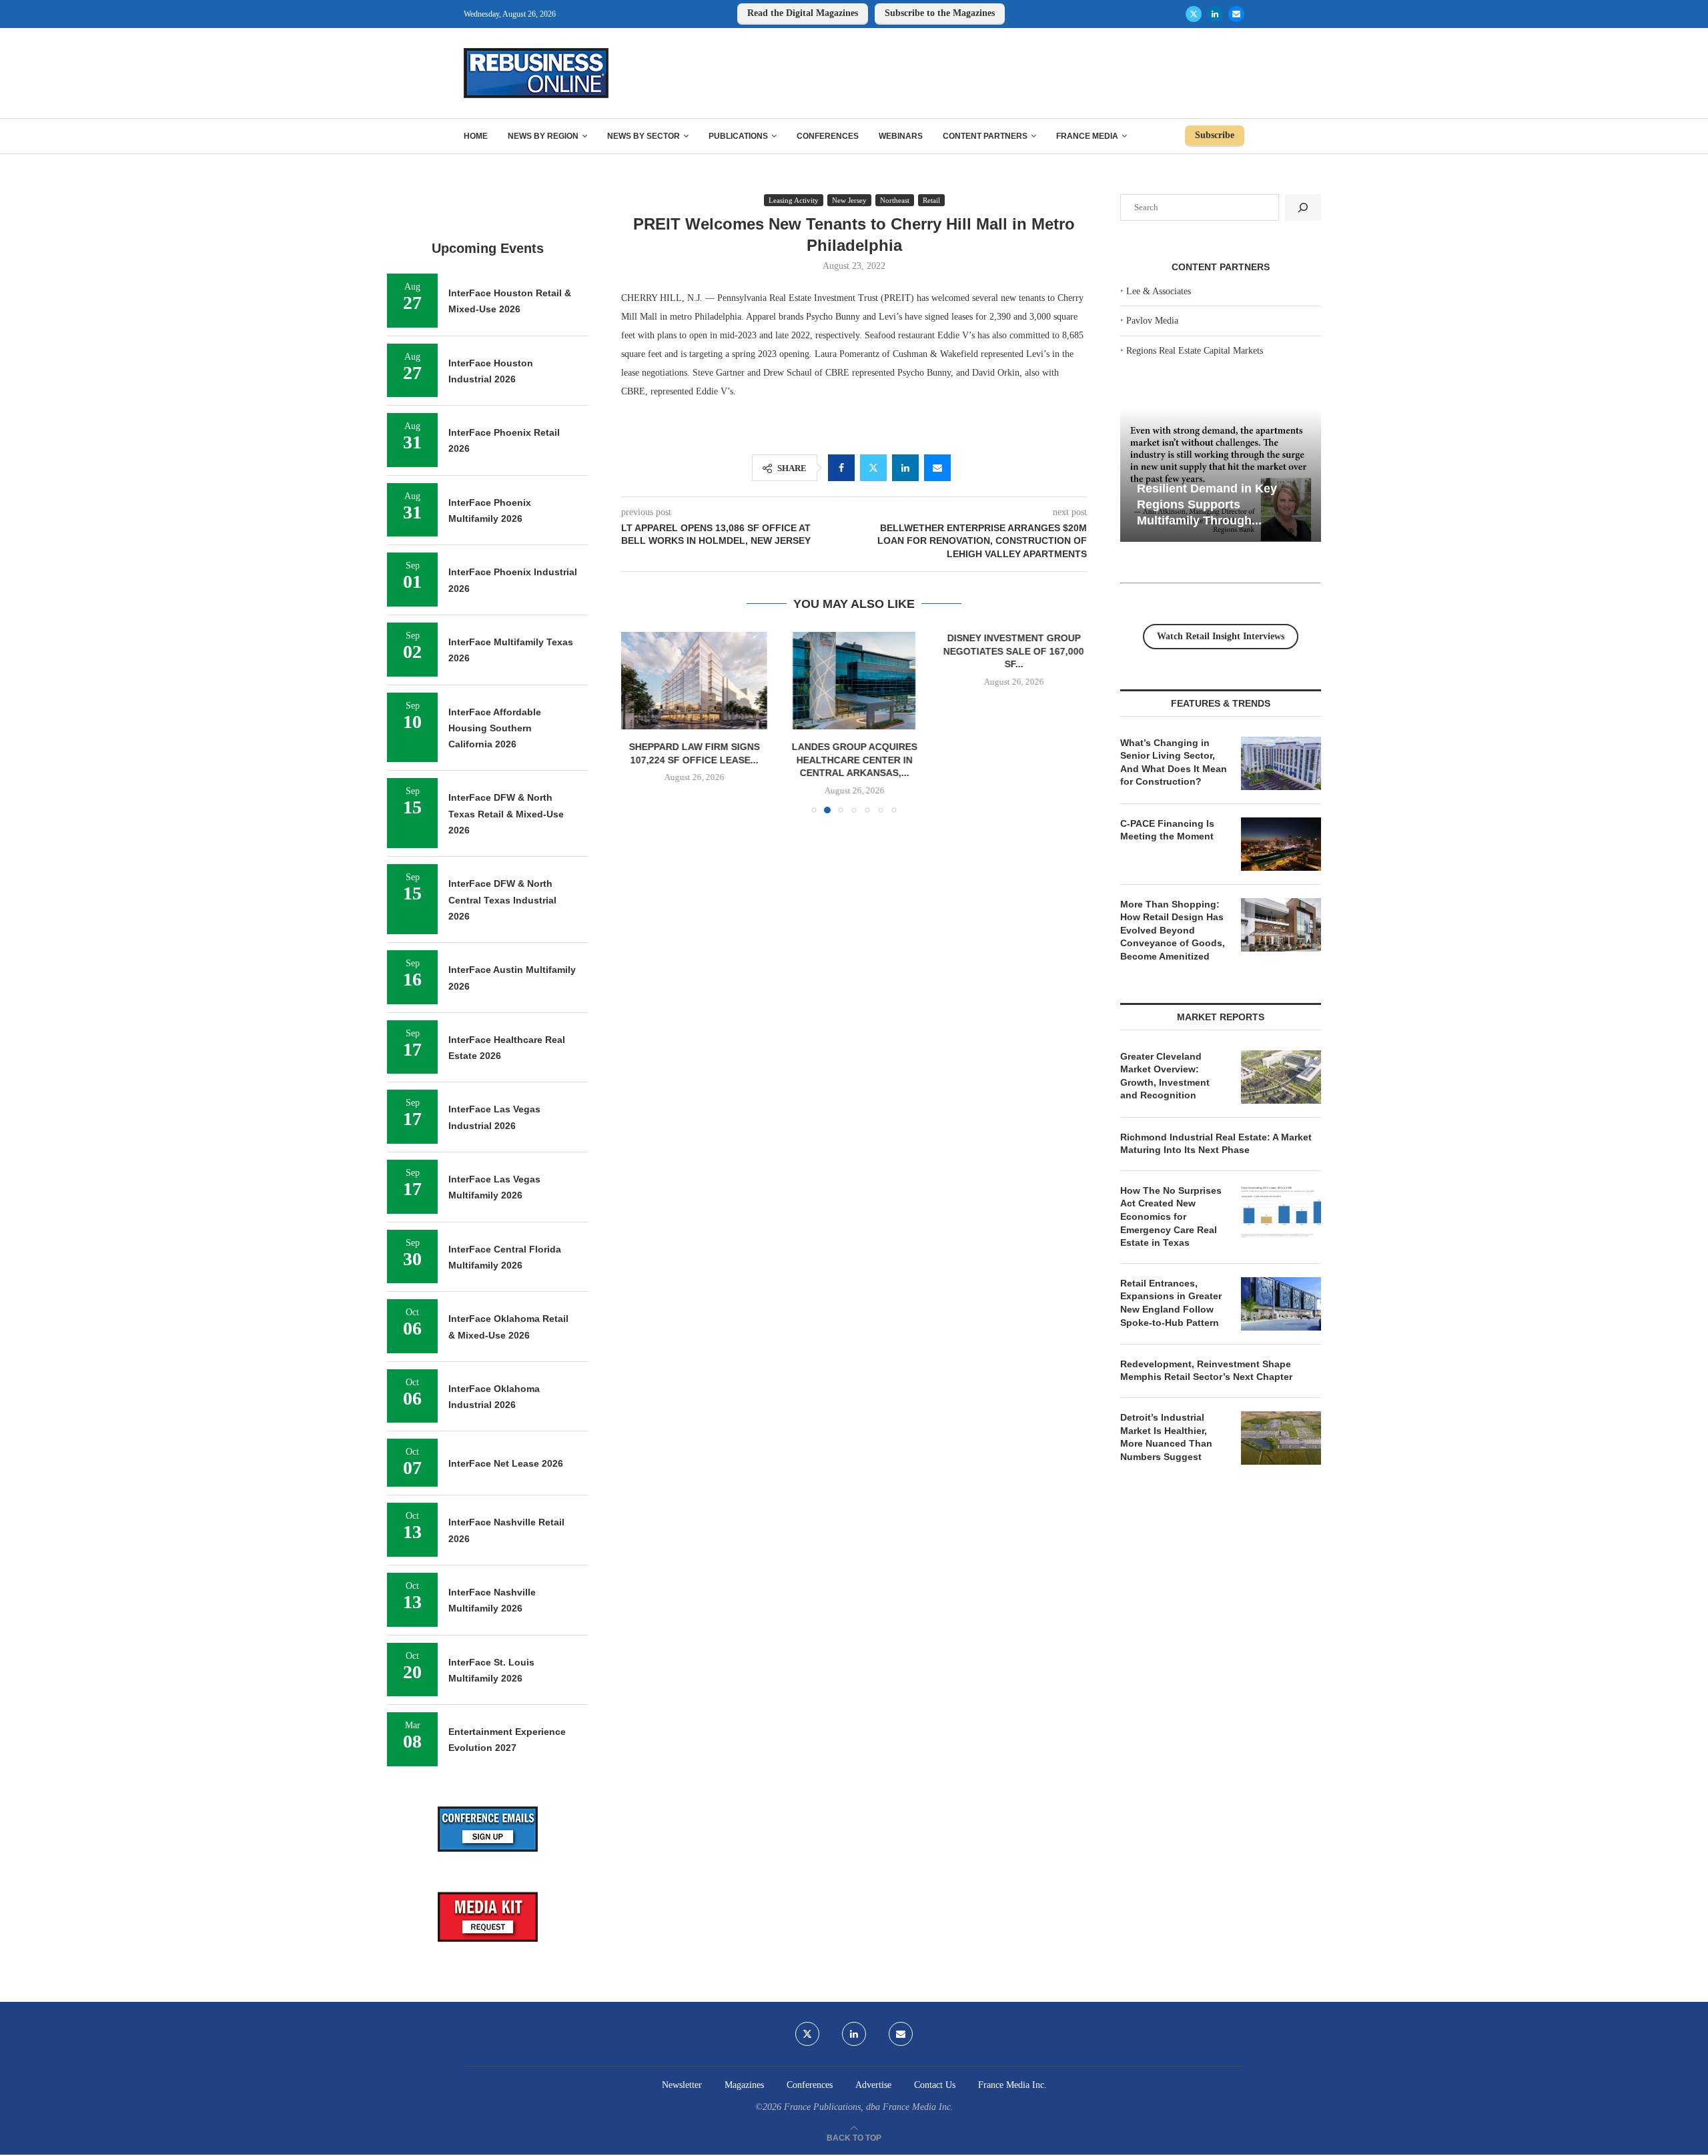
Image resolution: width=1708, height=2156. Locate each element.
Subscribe (1215, 135)
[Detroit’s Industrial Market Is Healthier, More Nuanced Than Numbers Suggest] (1281, 1438)
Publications (738, 136)
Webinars (901, 136)
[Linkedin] (1215, 14)
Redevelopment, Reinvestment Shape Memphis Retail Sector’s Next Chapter (1206, 1371)
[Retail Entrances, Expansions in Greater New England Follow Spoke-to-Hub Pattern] (1281, 1304)
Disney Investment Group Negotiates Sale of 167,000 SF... (1014, 651)
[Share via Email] (937, 468)
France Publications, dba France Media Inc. (869, 2107)
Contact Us (935, 2085)
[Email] (1236, 14)
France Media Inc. (1012, 2085)
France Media (1087, 136)
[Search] (1303, 208)
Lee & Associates (1159, 291)
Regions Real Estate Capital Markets (1195, 351)
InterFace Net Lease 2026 (506, 1463)
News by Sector (644, 136)
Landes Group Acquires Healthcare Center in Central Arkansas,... (854, 760)
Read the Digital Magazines (803, 13)
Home (476, 136)
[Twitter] (1194, 14)
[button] (639, 722)
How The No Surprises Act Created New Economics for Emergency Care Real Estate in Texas (1171, 1216)
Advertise (873, 2085)
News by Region (543, 136)
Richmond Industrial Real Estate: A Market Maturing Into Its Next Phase (1216, 1144)
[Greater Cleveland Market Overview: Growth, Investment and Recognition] (1281, 1077)
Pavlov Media (1152, 321)
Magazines (744, 2085)
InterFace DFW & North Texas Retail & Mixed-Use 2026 (506, 814)
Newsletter (682, 2085)
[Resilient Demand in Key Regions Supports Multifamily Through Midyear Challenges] (1221, 475)
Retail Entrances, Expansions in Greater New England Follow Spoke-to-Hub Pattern (1171, 1303)
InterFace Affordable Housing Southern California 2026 (495, 728)
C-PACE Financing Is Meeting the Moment (1167, 830)
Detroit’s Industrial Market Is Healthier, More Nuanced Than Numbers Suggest (1166, 1437)
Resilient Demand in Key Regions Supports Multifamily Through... (1207, 504)
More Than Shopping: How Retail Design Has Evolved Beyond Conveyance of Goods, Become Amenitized (1173, 930)
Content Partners (985, 136)
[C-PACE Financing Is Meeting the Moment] (1281, 844)
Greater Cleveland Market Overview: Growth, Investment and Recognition (1165, 1076)
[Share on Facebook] (841, 468)
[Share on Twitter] (873, 468)
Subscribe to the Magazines (940, 13)
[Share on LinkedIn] (905, 468)
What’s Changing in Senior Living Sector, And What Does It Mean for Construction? (1174, 762)
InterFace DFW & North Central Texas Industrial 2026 (502, 900)
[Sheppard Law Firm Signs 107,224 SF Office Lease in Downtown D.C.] (694, 681)
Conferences (828, 136)
